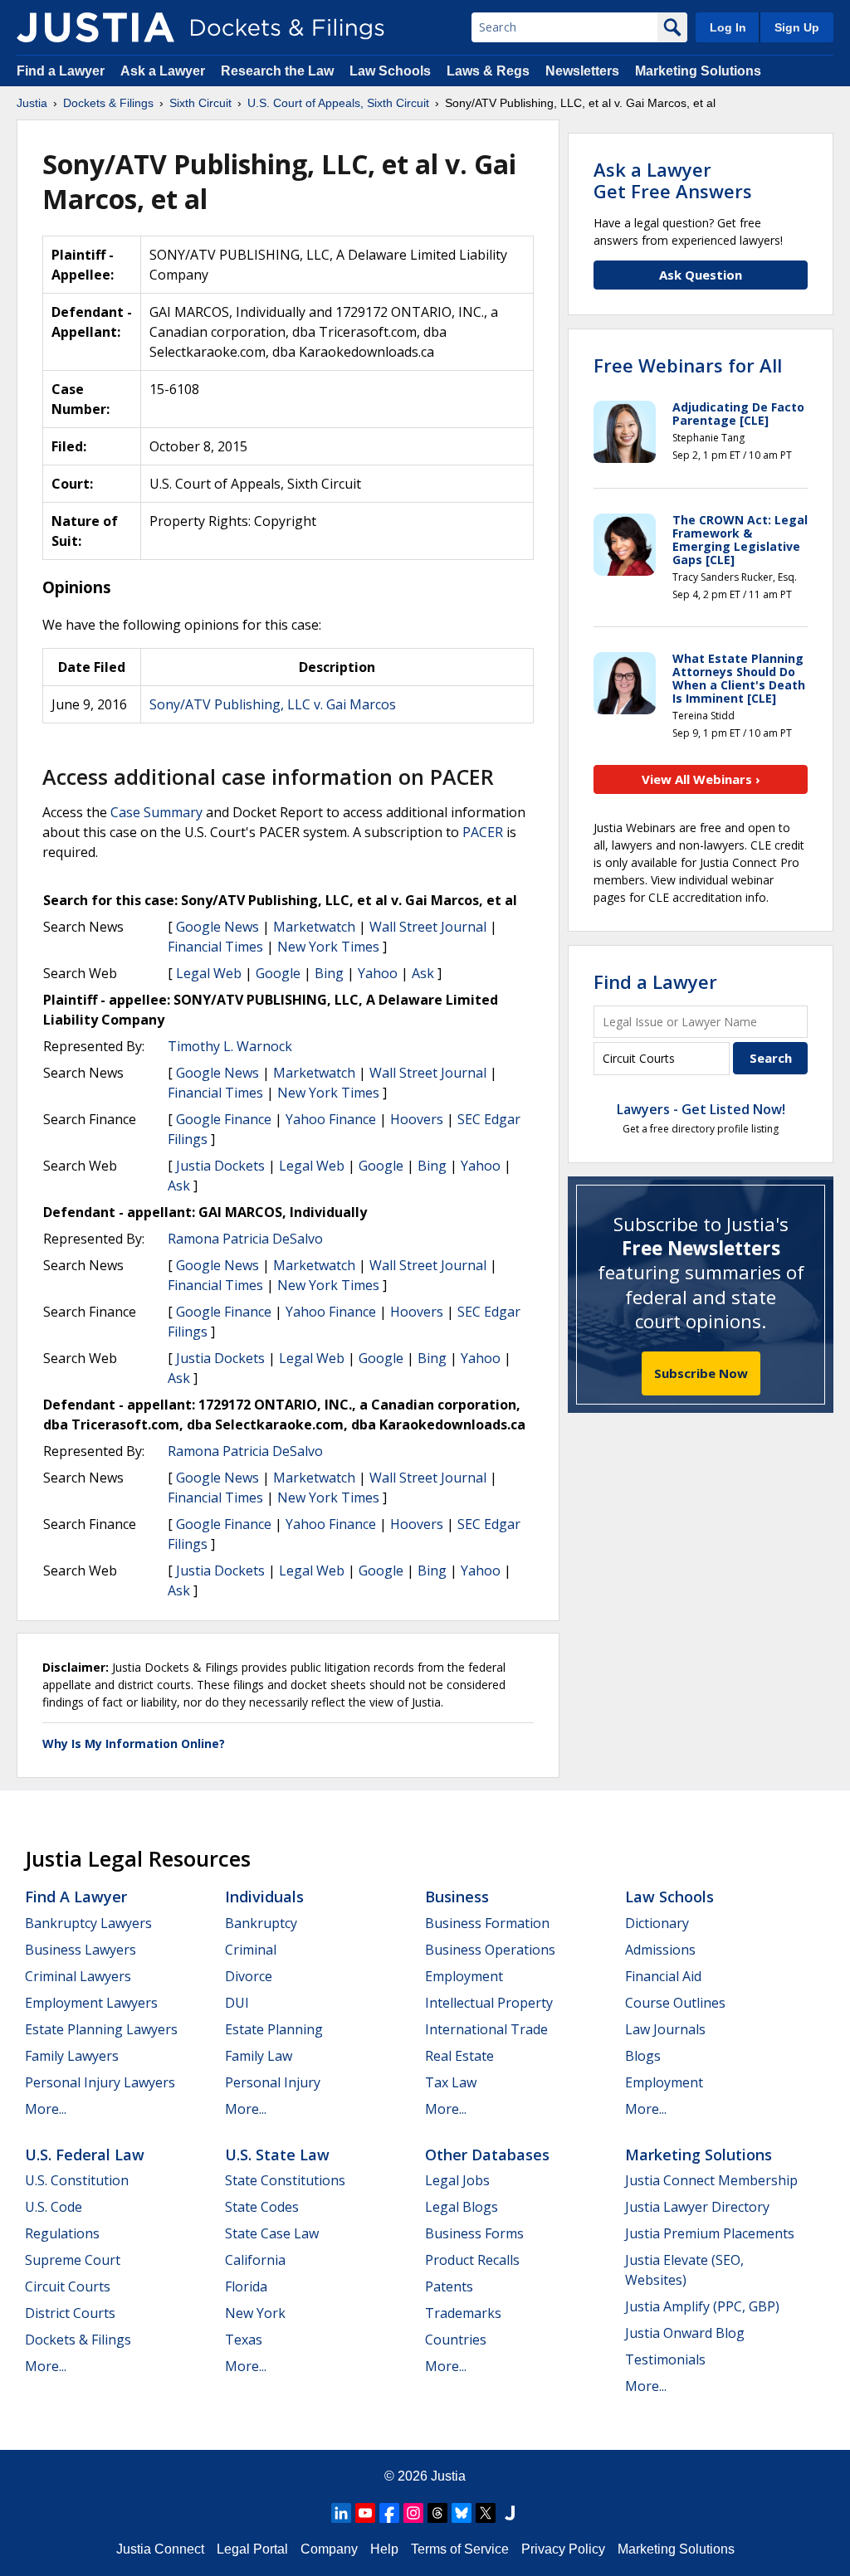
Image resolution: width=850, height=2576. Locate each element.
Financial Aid (663, 1976)
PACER (483, 832)
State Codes (262, 2207)
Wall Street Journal (428, 927)
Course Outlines (675, 2003)
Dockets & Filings (78, 2340)
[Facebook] (389, 2513)
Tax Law (451, 2082)
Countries (456, 2340)
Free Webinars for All (688, 365)
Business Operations (490, 1950)
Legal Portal (252, 2549)
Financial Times (215, 947)
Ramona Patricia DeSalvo (245, 1239)
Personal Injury (273, 2082)
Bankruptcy (261, 1923)
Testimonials (665, 2359)
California (255, 2260)
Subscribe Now (701, 1373)
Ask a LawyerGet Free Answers (673, 180)
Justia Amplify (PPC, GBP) (702, 2306)
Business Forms (474, 2233)
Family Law (259, 2056)
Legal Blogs (462, 2207)
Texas (244, 2340)
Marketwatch (314, 927)
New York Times (328, 947)
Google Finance (224, 1119)
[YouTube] (365, 2513)
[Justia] (95, 27)
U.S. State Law (277, 2155)
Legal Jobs (457, 2180)
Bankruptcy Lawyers (88, 1923)
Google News (217, 927)
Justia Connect (160, 2549)
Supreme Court (73, 2260)
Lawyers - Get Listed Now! (701, 1109)
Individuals (264, 1897)
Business (457, 1897)
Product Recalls (472, 2260)
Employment (464, 1976)
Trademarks (463, 2313)
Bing (329, 973)
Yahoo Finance (331, 1119)
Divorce (249, 1976)
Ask (423, 973)
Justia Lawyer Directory (697, 2207)
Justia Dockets (220, 1166)
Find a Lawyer (61, 71)
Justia (448, 2476)
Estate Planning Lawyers (101, 2029)
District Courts (70, 2313)
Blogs (643, 2056)
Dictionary (657, 1923)
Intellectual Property (489, 2003)
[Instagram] (413, 2513)
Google (278, 973)
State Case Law (272, 2233)
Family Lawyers (72, 2056)
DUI (237, 2003)
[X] (486, 2513)
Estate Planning (274, 2029)
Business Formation (487, 1923)
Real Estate (459, 2056)
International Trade (486, 2029)
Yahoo (378, 973)
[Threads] (437, 2513)
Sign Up (797, 27)
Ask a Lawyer (164, 71)
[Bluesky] (462, 2513)
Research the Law (277, 71)
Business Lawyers (81, 1950)
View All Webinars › (701, 779)
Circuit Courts (68, 2286)
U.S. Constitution (77, 2180)
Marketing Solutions (698, 71)
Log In (728, 27)
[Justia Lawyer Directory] (510, 2513)
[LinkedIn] (341, 2513)
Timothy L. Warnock (230, 1046)
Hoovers (417, 1119)
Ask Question (701, 275)
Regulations (62, 2233)
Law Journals (665, 2029)
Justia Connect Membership (711, 2180)
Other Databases (487, 2155)
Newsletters (582, 71)
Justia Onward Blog (685, 2333)
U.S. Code (54, 2207)
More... (46, 2109)
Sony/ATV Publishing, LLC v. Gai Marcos (273, 704)
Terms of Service (460, 2549)
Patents (449, 2286)
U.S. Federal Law (85, 2155)
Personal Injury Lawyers (100, 2082)
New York (255, 2313)
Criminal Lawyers (78, 1976)
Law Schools (390, 71)
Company (329, 2549)
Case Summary (156, 812)
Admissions (660, 1950)
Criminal (251, 1950)
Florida (246, 2286)
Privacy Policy (563, 2549)
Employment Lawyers (91, 2003)
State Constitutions (285, 2180)
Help (384, 2549)
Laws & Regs (488, 71)
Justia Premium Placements (710, 2233)
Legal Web (209, 973)
